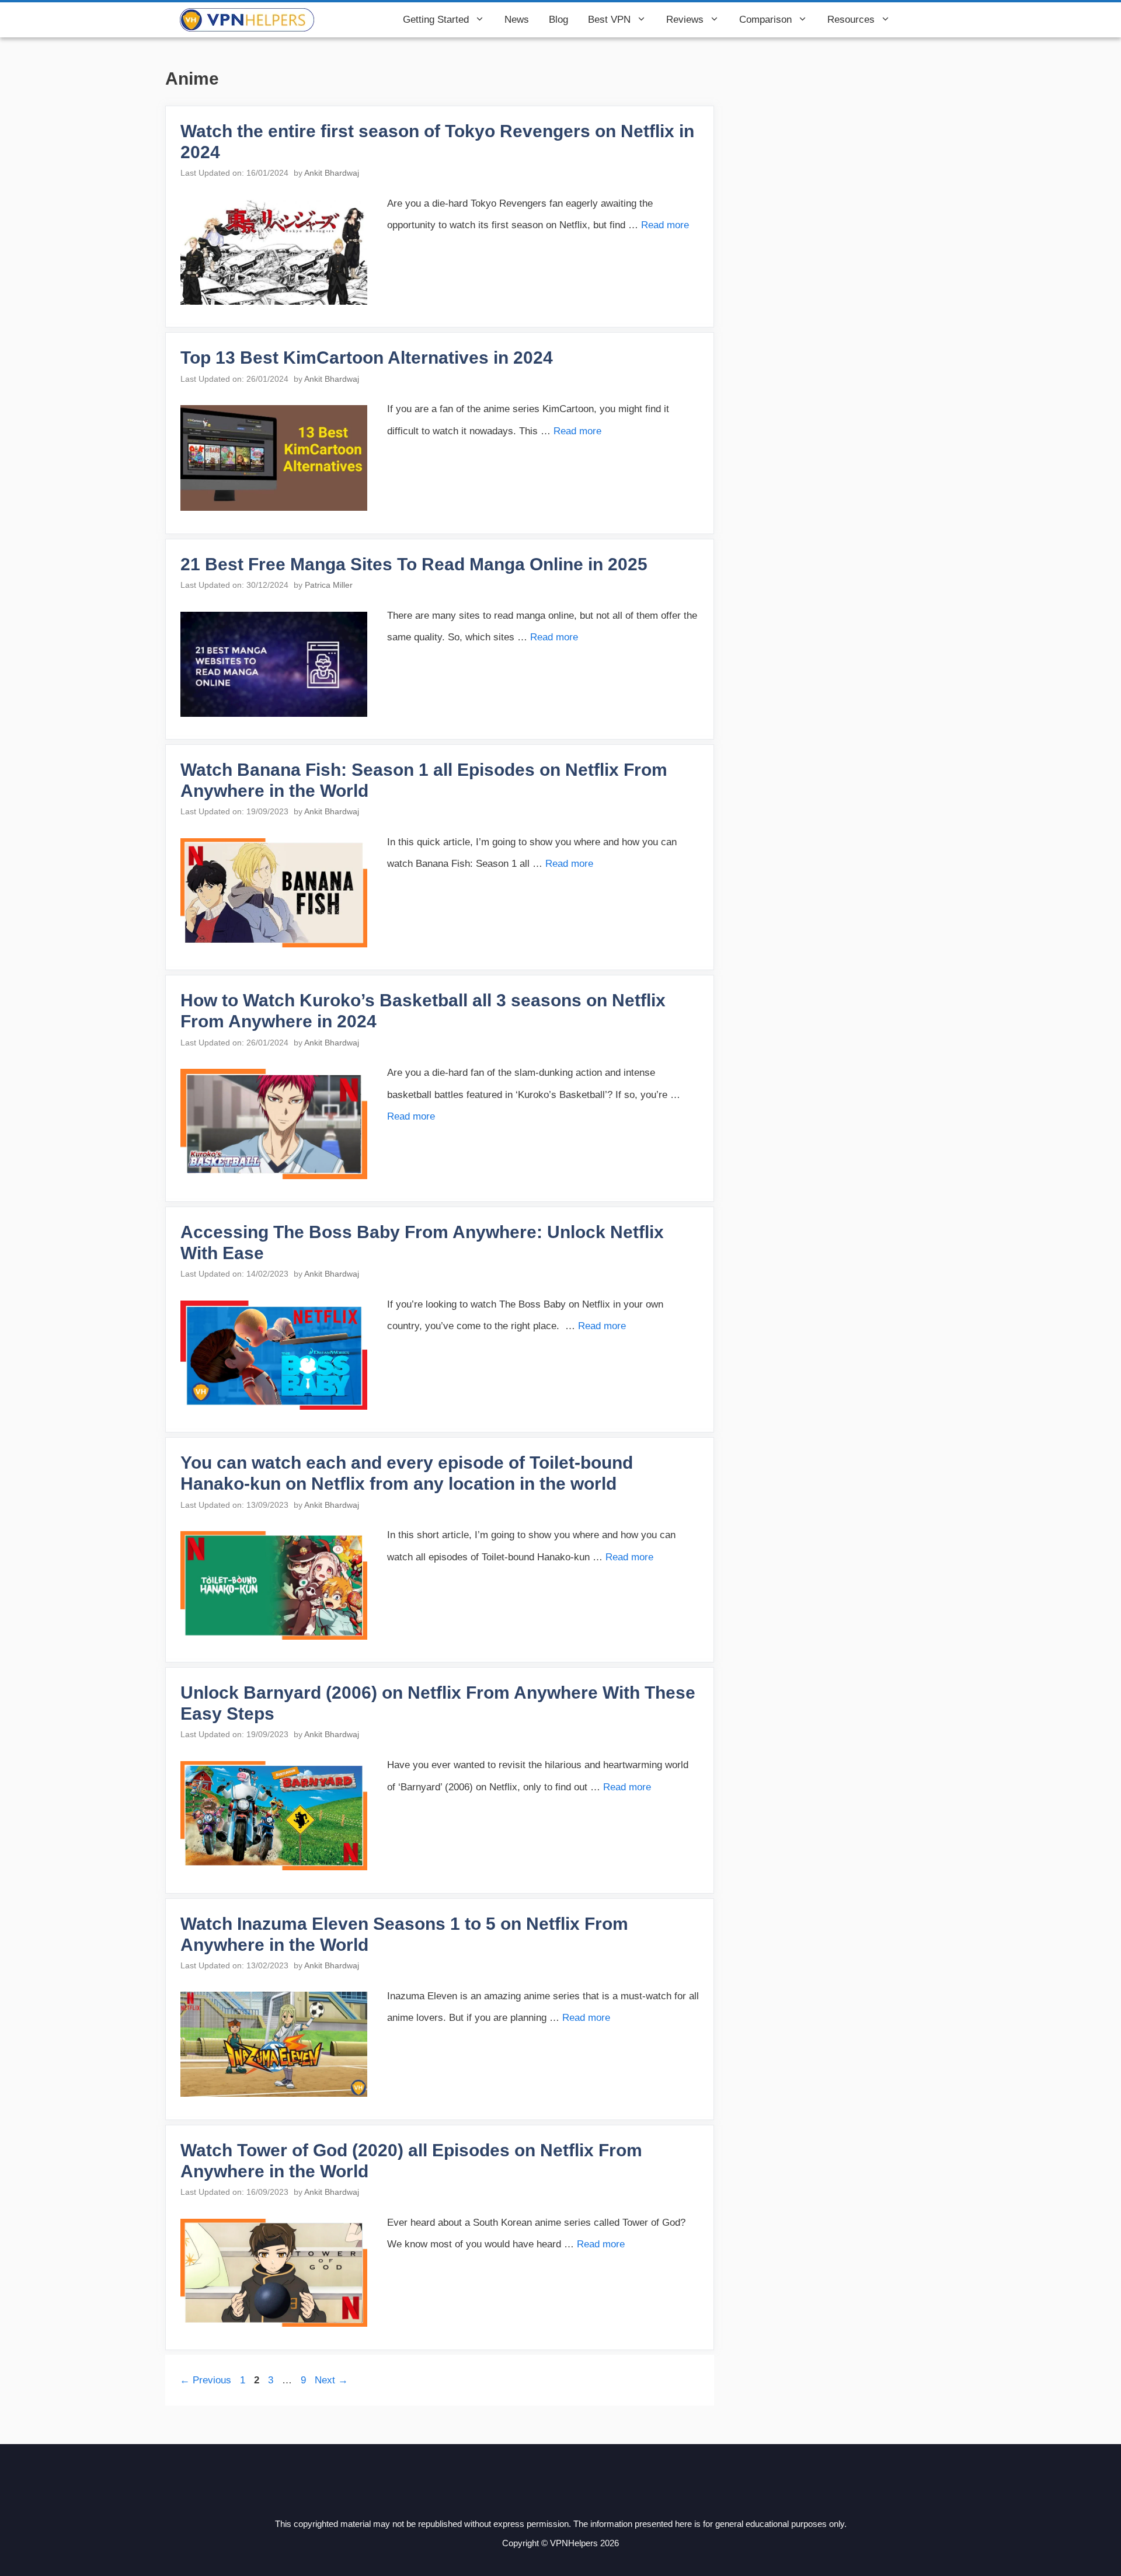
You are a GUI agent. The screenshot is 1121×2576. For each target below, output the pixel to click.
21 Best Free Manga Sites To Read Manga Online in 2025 (414, 564)
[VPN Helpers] (247, 20)
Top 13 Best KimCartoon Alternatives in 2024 (367, 358)
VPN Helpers (354, 20)
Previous (206, 2380)
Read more (665, 225)
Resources (851, 20)
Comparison (765, 20)
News (517, 20)
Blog (558, 20)
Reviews (685, 20)
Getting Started (436, 20)
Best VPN (609, 20)
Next (331, 2380)
